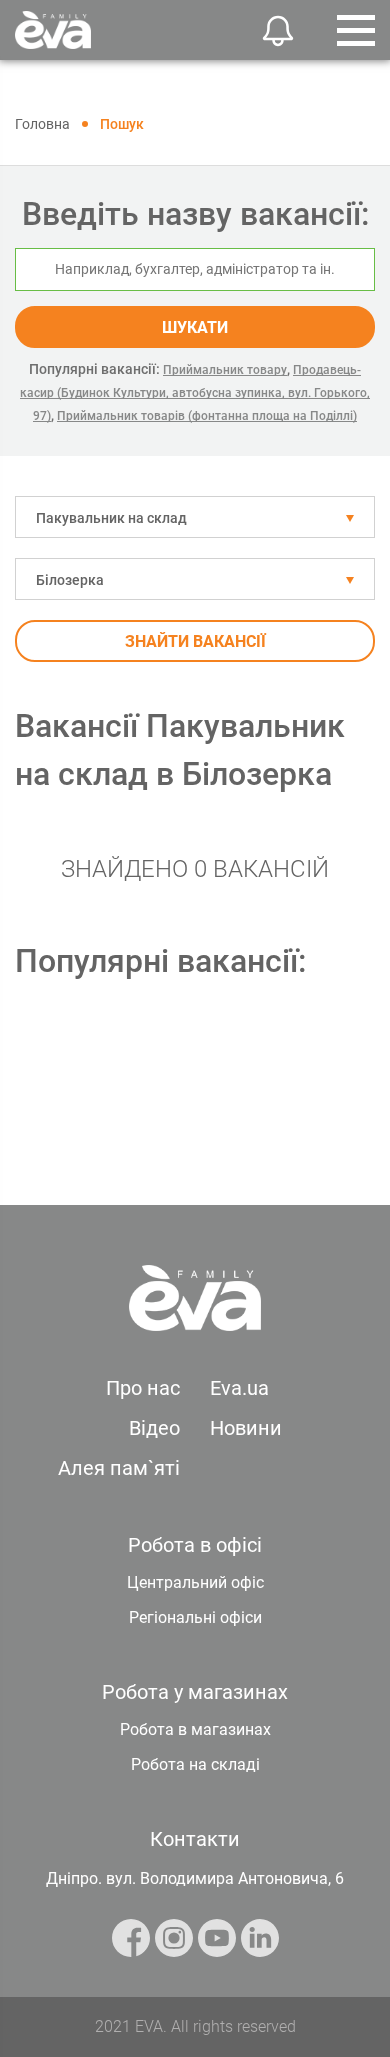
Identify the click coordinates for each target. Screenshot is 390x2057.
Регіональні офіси (195, 1617)
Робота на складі (195, 1764)
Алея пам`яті (119, 1468)
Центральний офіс (195, 1582)
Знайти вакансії (195, 641)
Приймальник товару (225, 370)
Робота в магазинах (195, 1729)
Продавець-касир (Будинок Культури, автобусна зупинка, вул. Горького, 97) (195, 393)
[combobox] (195, 517)
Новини (246, 1428)
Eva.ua (239, 1388)
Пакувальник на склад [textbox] (111, 518)
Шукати (195, 327)
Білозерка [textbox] (70, 580)
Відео (154, 1428)
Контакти (195, 1839)
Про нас (143, 1388)
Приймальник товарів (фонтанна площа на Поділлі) (207, 416)
